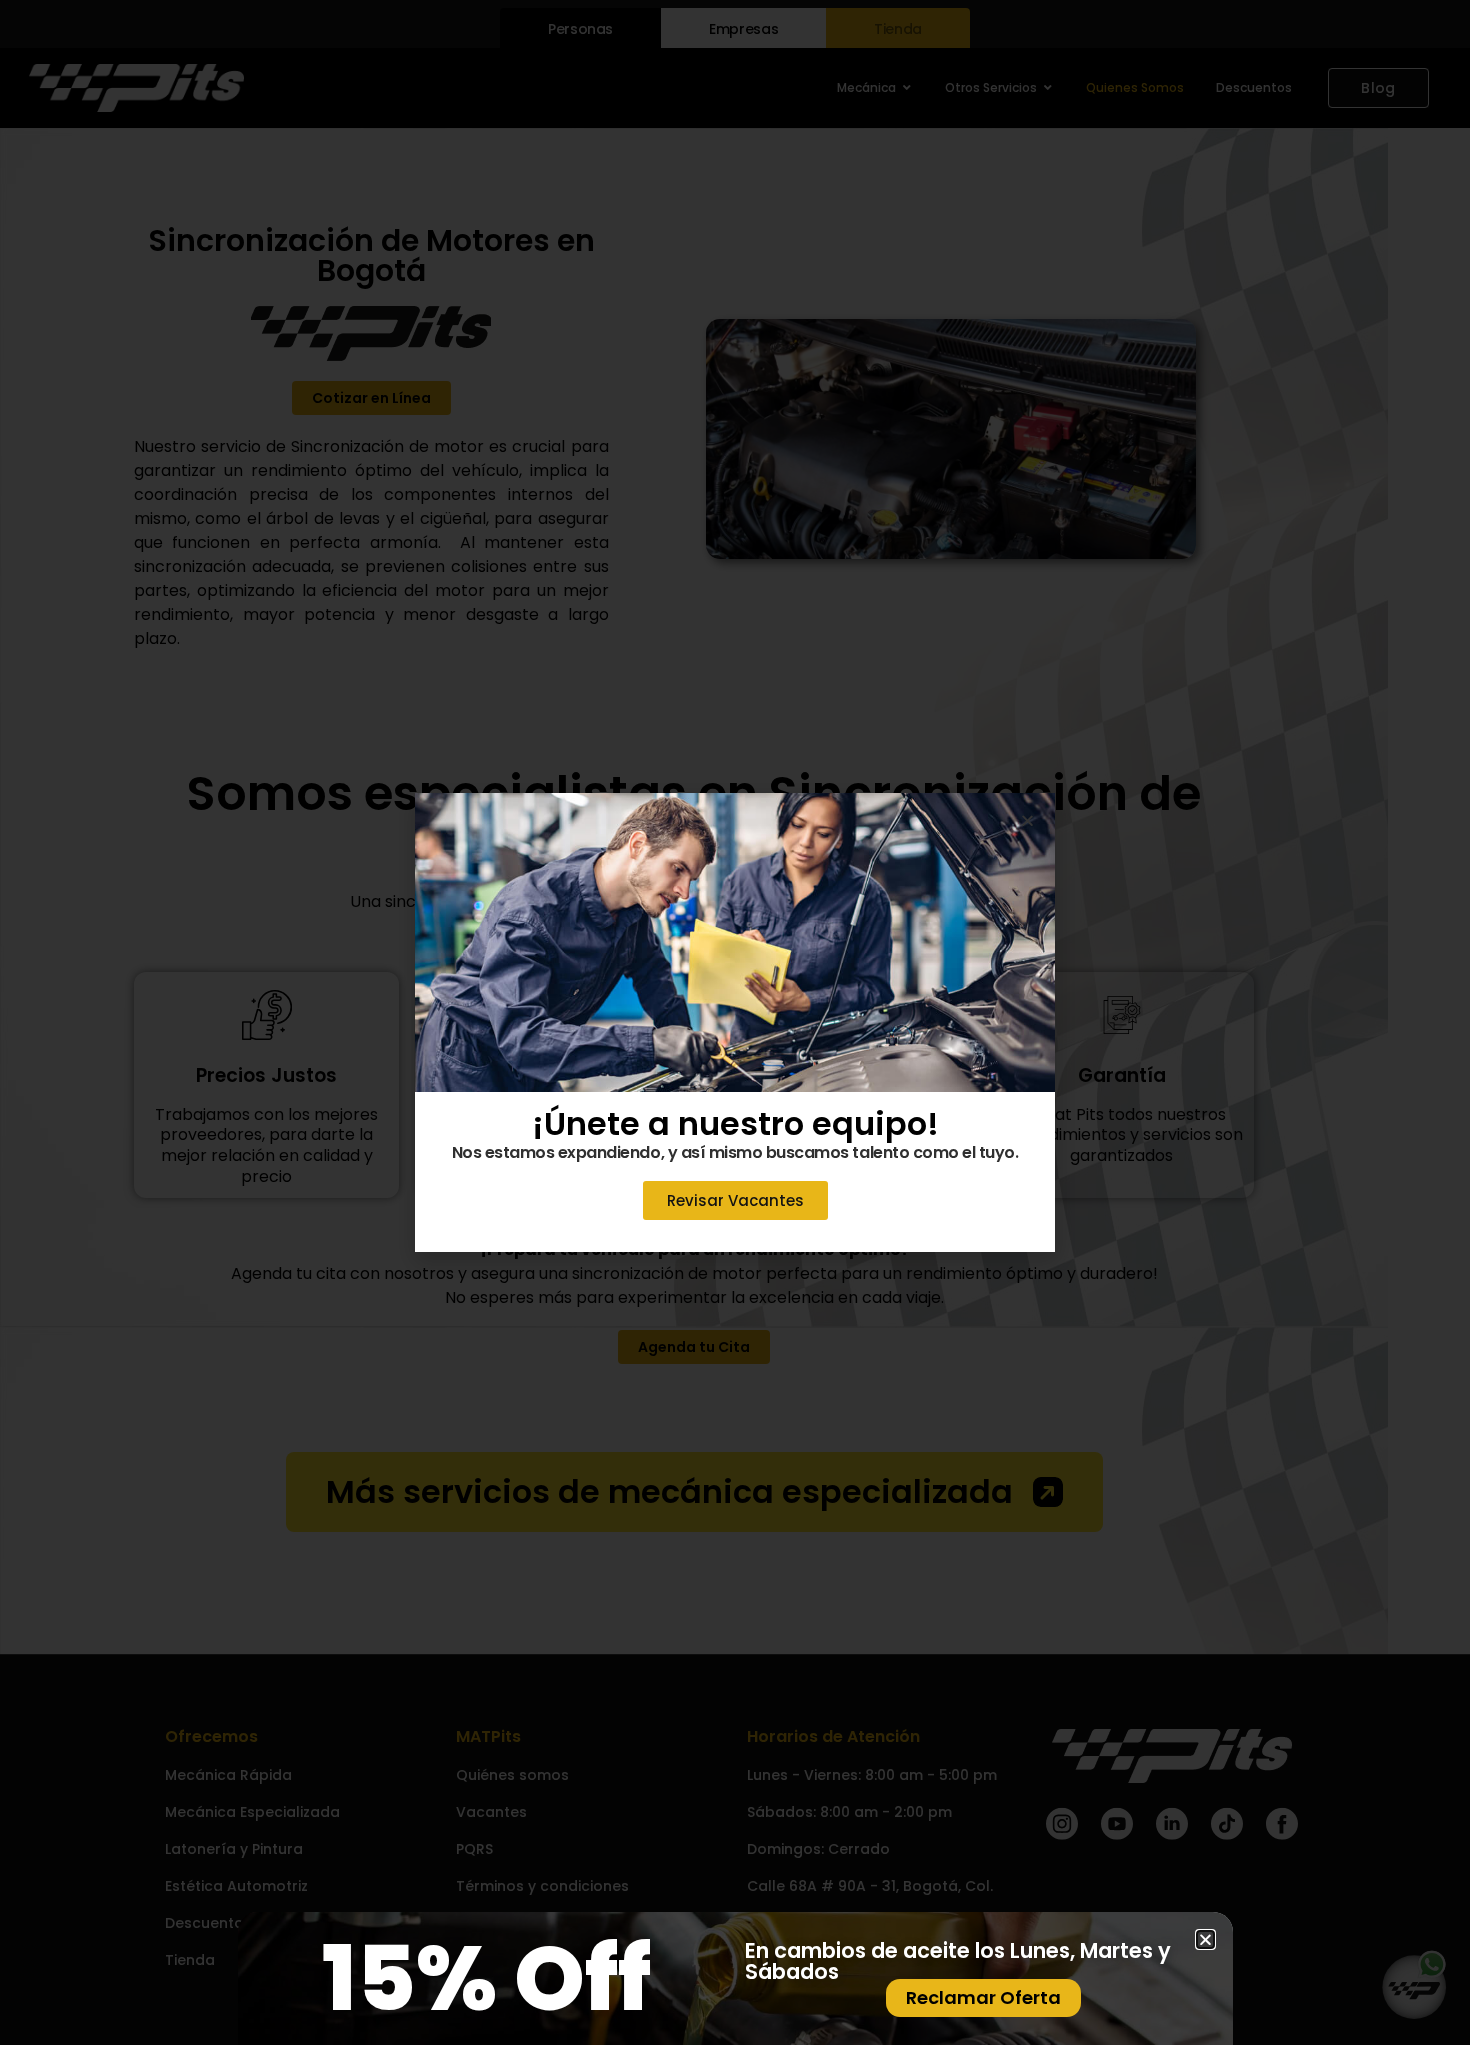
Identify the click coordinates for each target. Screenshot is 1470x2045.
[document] (735, 1022)
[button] (1027, 820)
